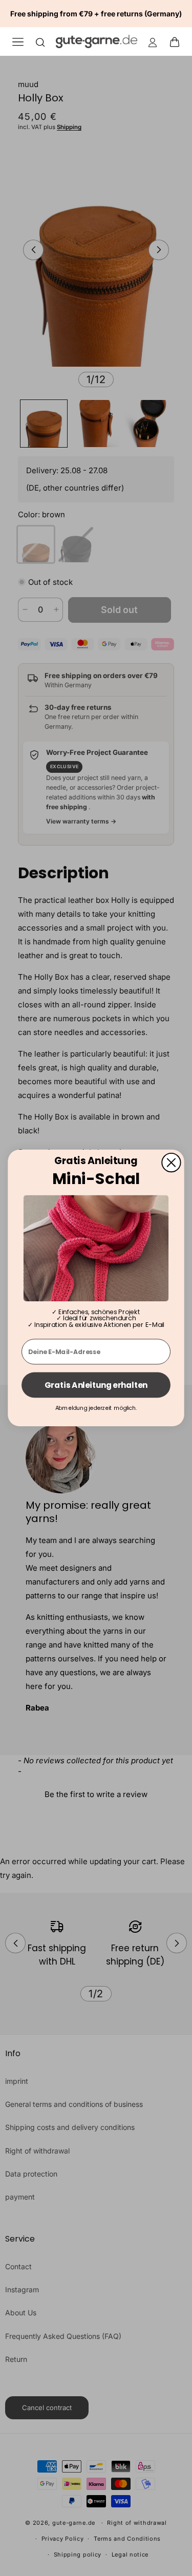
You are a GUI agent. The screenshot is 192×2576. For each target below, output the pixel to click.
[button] (178, 41)
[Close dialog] (171, 1163)
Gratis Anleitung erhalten (96, 1385)
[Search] (40, 42)
